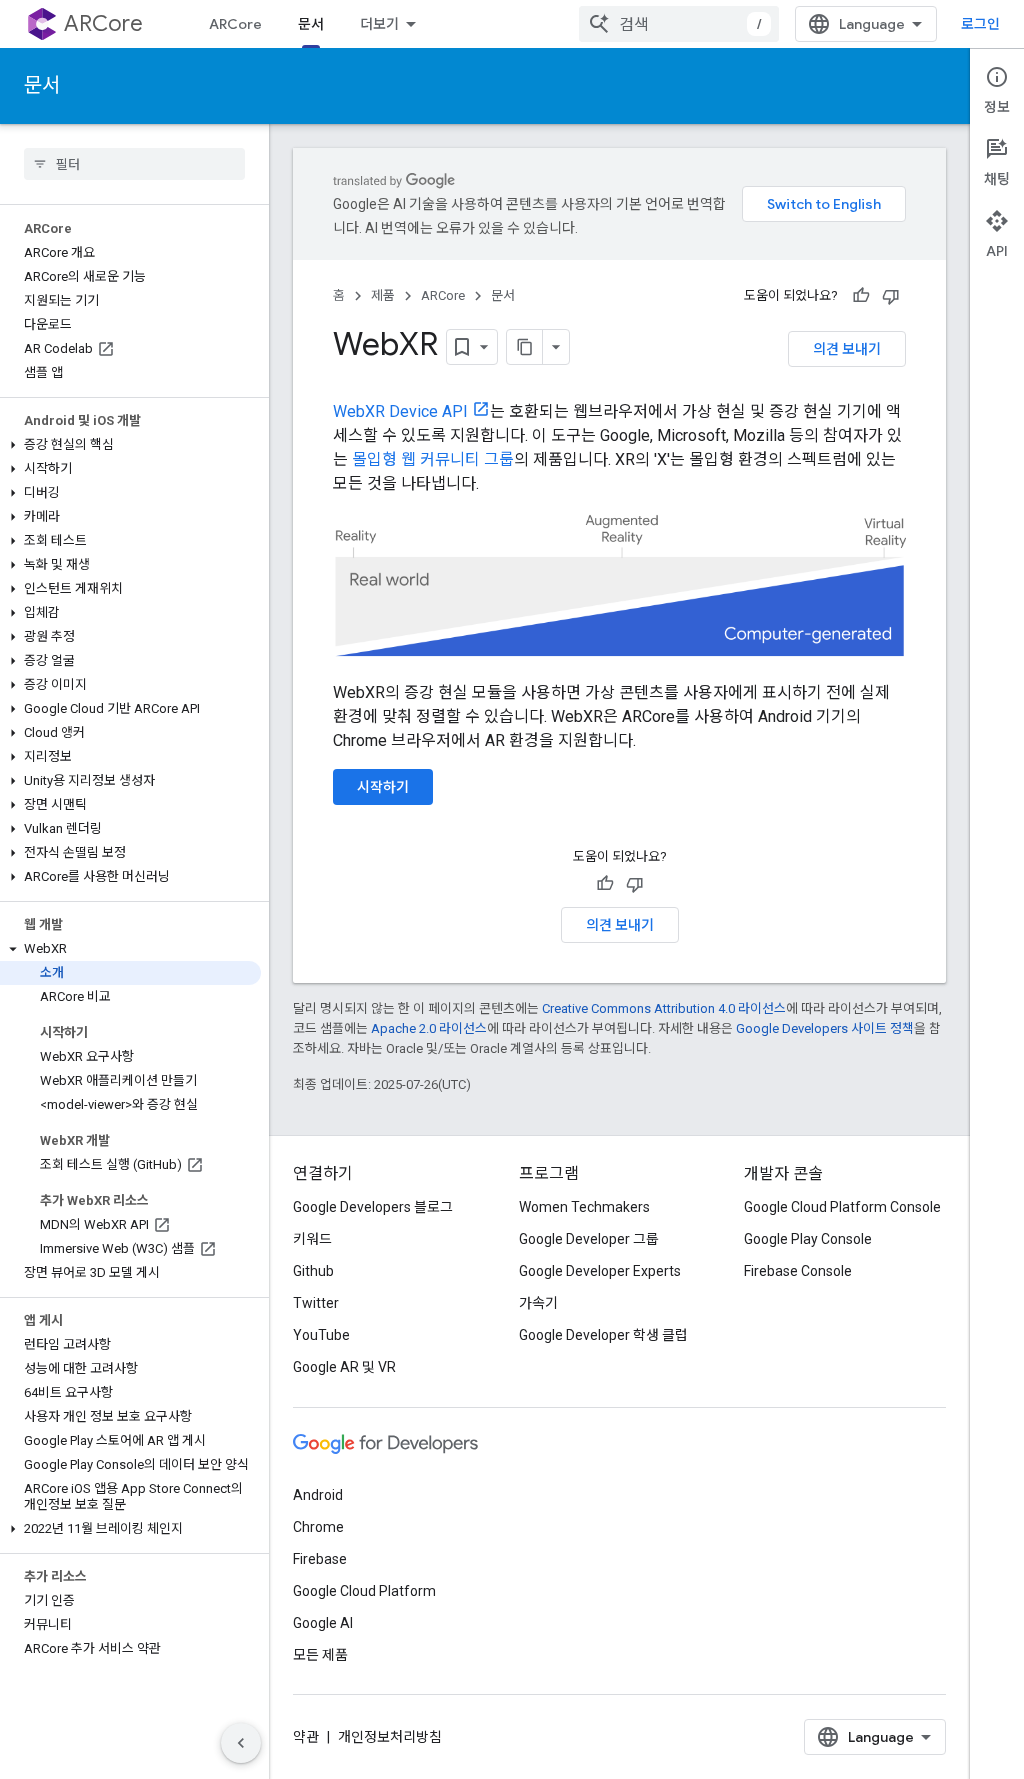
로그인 (980, 24)
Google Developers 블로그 (373, 1207)
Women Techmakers (584, 1207)
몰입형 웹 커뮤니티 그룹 (433, 459)
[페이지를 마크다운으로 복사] (525, 347)
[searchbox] (134, 164)
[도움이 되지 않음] (891, 296)
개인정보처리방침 (390, 1737)
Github (313, 1271)
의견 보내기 (847, 349)
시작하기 (383, 787)
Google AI (323, 1623)
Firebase (320, 1559)
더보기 (379, 24)
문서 (311, 24)
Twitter (316, 1303)
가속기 (538, 1303)
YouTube (321, 1335)
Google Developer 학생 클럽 (603, 1335)
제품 (383, 295)
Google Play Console (808, 1239)
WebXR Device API (400, 411)
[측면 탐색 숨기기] (241, 1743)
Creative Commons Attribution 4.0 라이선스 (664, 1008)
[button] (130, 445)
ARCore (103, 23)
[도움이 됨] (861, 296)
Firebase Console (798, 1271)
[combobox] (679, 24)
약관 (306, 1737)
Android (318, 1495)
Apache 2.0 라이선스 (429, 1028)
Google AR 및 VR (344, 1367)
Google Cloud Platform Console (842, 1207)
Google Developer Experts (600, 1271)
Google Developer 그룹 (589, 1239)
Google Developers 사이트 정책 (825, 1028)
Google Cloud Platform (364, 1591)
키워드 (312, 1239)
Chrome (318, 1527)
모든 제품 (320, 1655)
